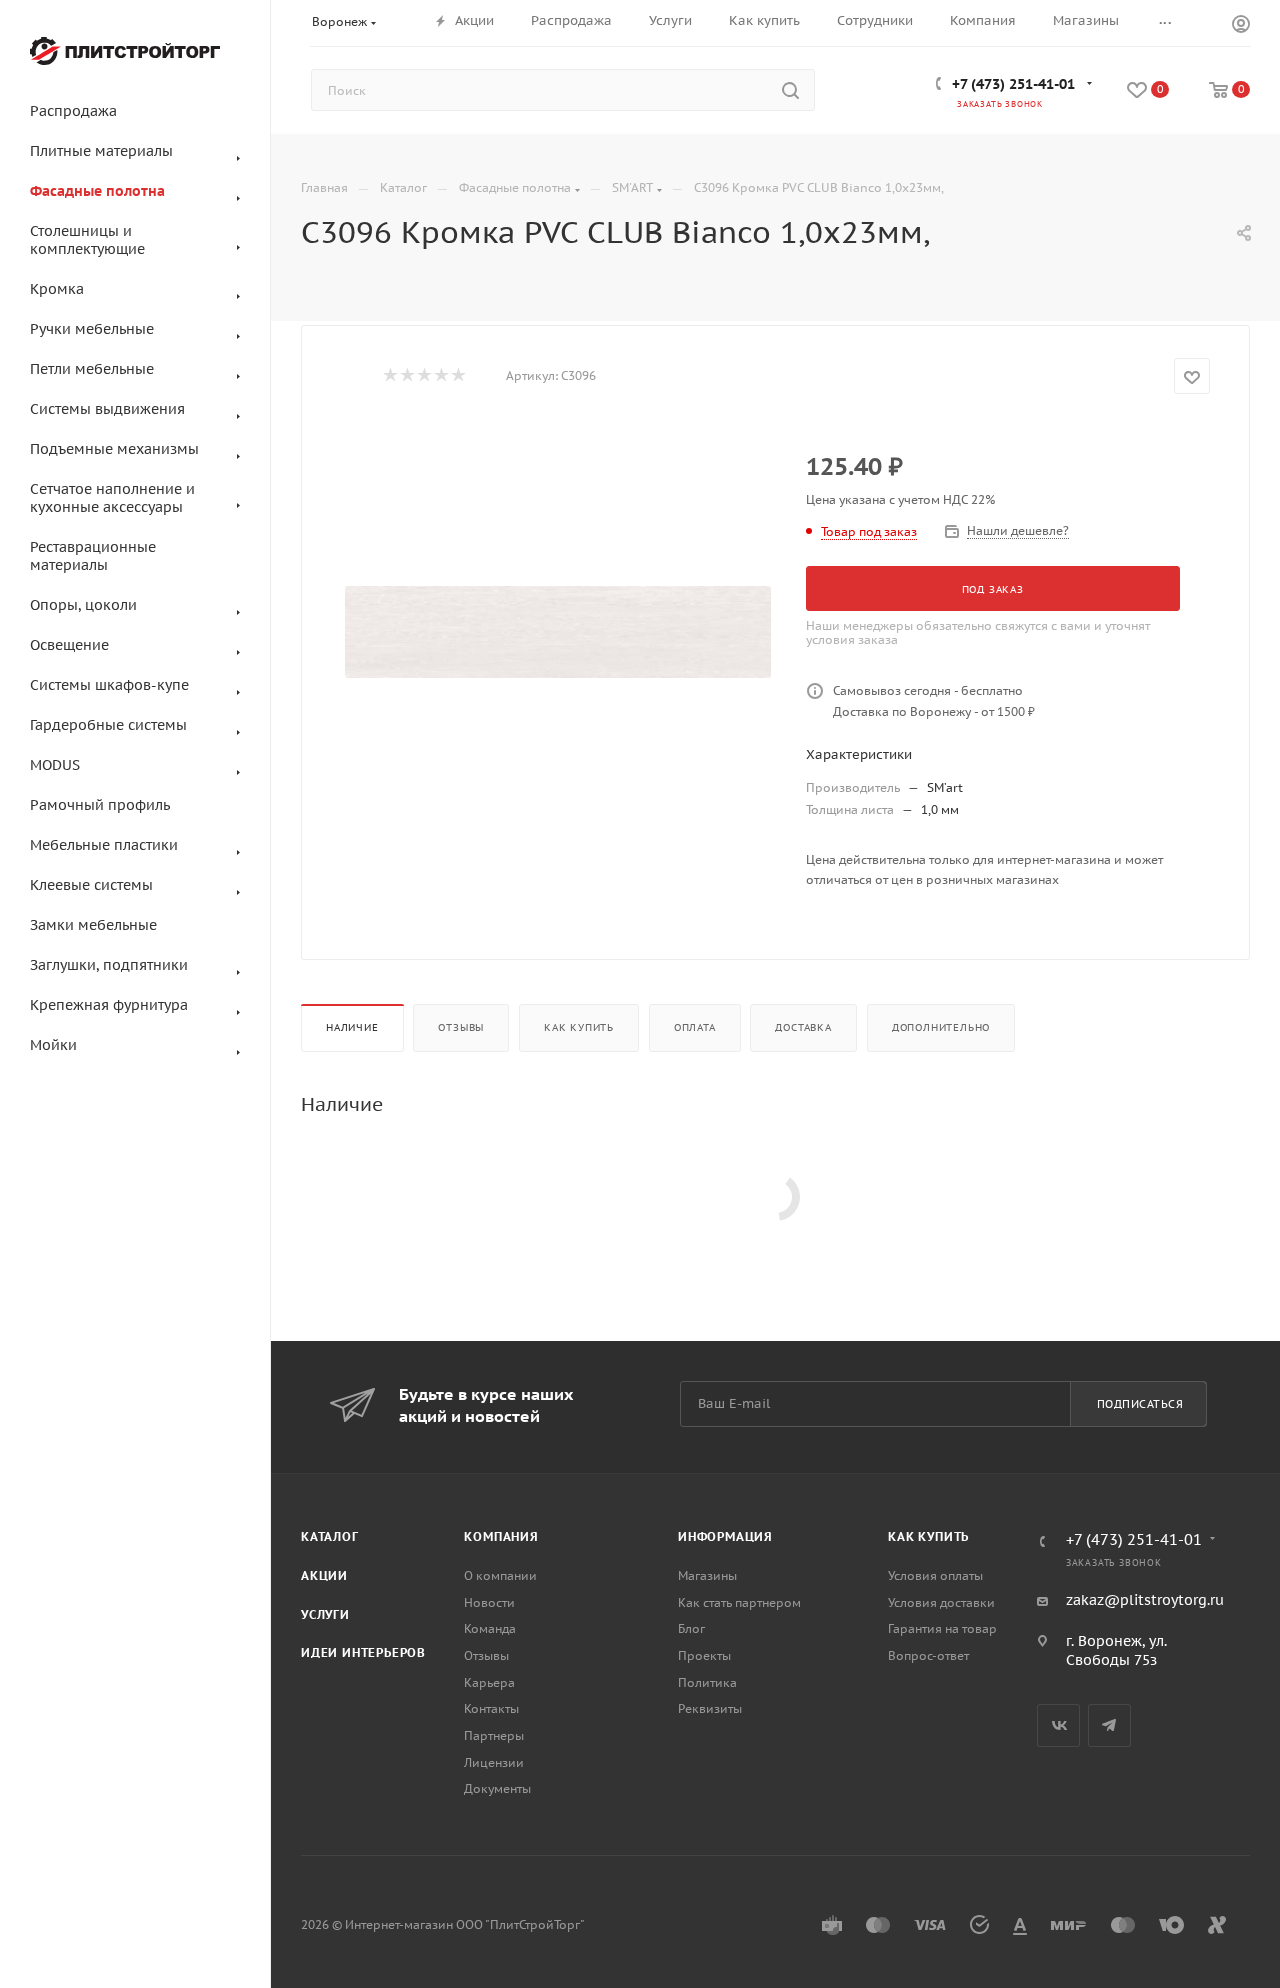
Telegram (1109, 1725)
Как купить (579, 1027)
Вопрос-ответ (928, 1655)
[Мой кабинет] (1241, 26)
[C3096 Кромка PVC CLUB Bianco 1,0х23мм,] (558, 632)
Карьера (489, 1682)
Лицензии (494, 1762)
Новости (489, 1602)
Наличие (352, 1027)
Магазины (707, 1575)
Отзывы (461, 1027)
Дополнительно (941, 1027)
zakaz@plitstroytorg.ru (1145, 1600)
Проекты (704, 1655)
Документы (497, 1788)
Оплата (695, 1027)
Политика (707, 1682)
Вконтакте (1058, 1725)
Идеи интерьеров (363, 1652)
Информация (725, 1536)
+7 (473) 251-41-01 (1013, 84)
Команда (490, 1628)
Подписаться (1140, 1404)
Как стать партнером (739, 1602)
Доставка (803, 1027)
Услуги (325, 1614)
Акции (324, 1575)
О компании (500, 1575)
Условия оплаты (935, 1575)
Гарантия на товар (942, 1628)
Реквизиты (710, 1708)
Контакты (491, 1708)
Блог (691, 1628)
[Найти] (790, 90)
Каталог (330, 1536)
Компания (501, 1536)
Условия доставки (941, 1602)
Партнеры (494, 1735)
